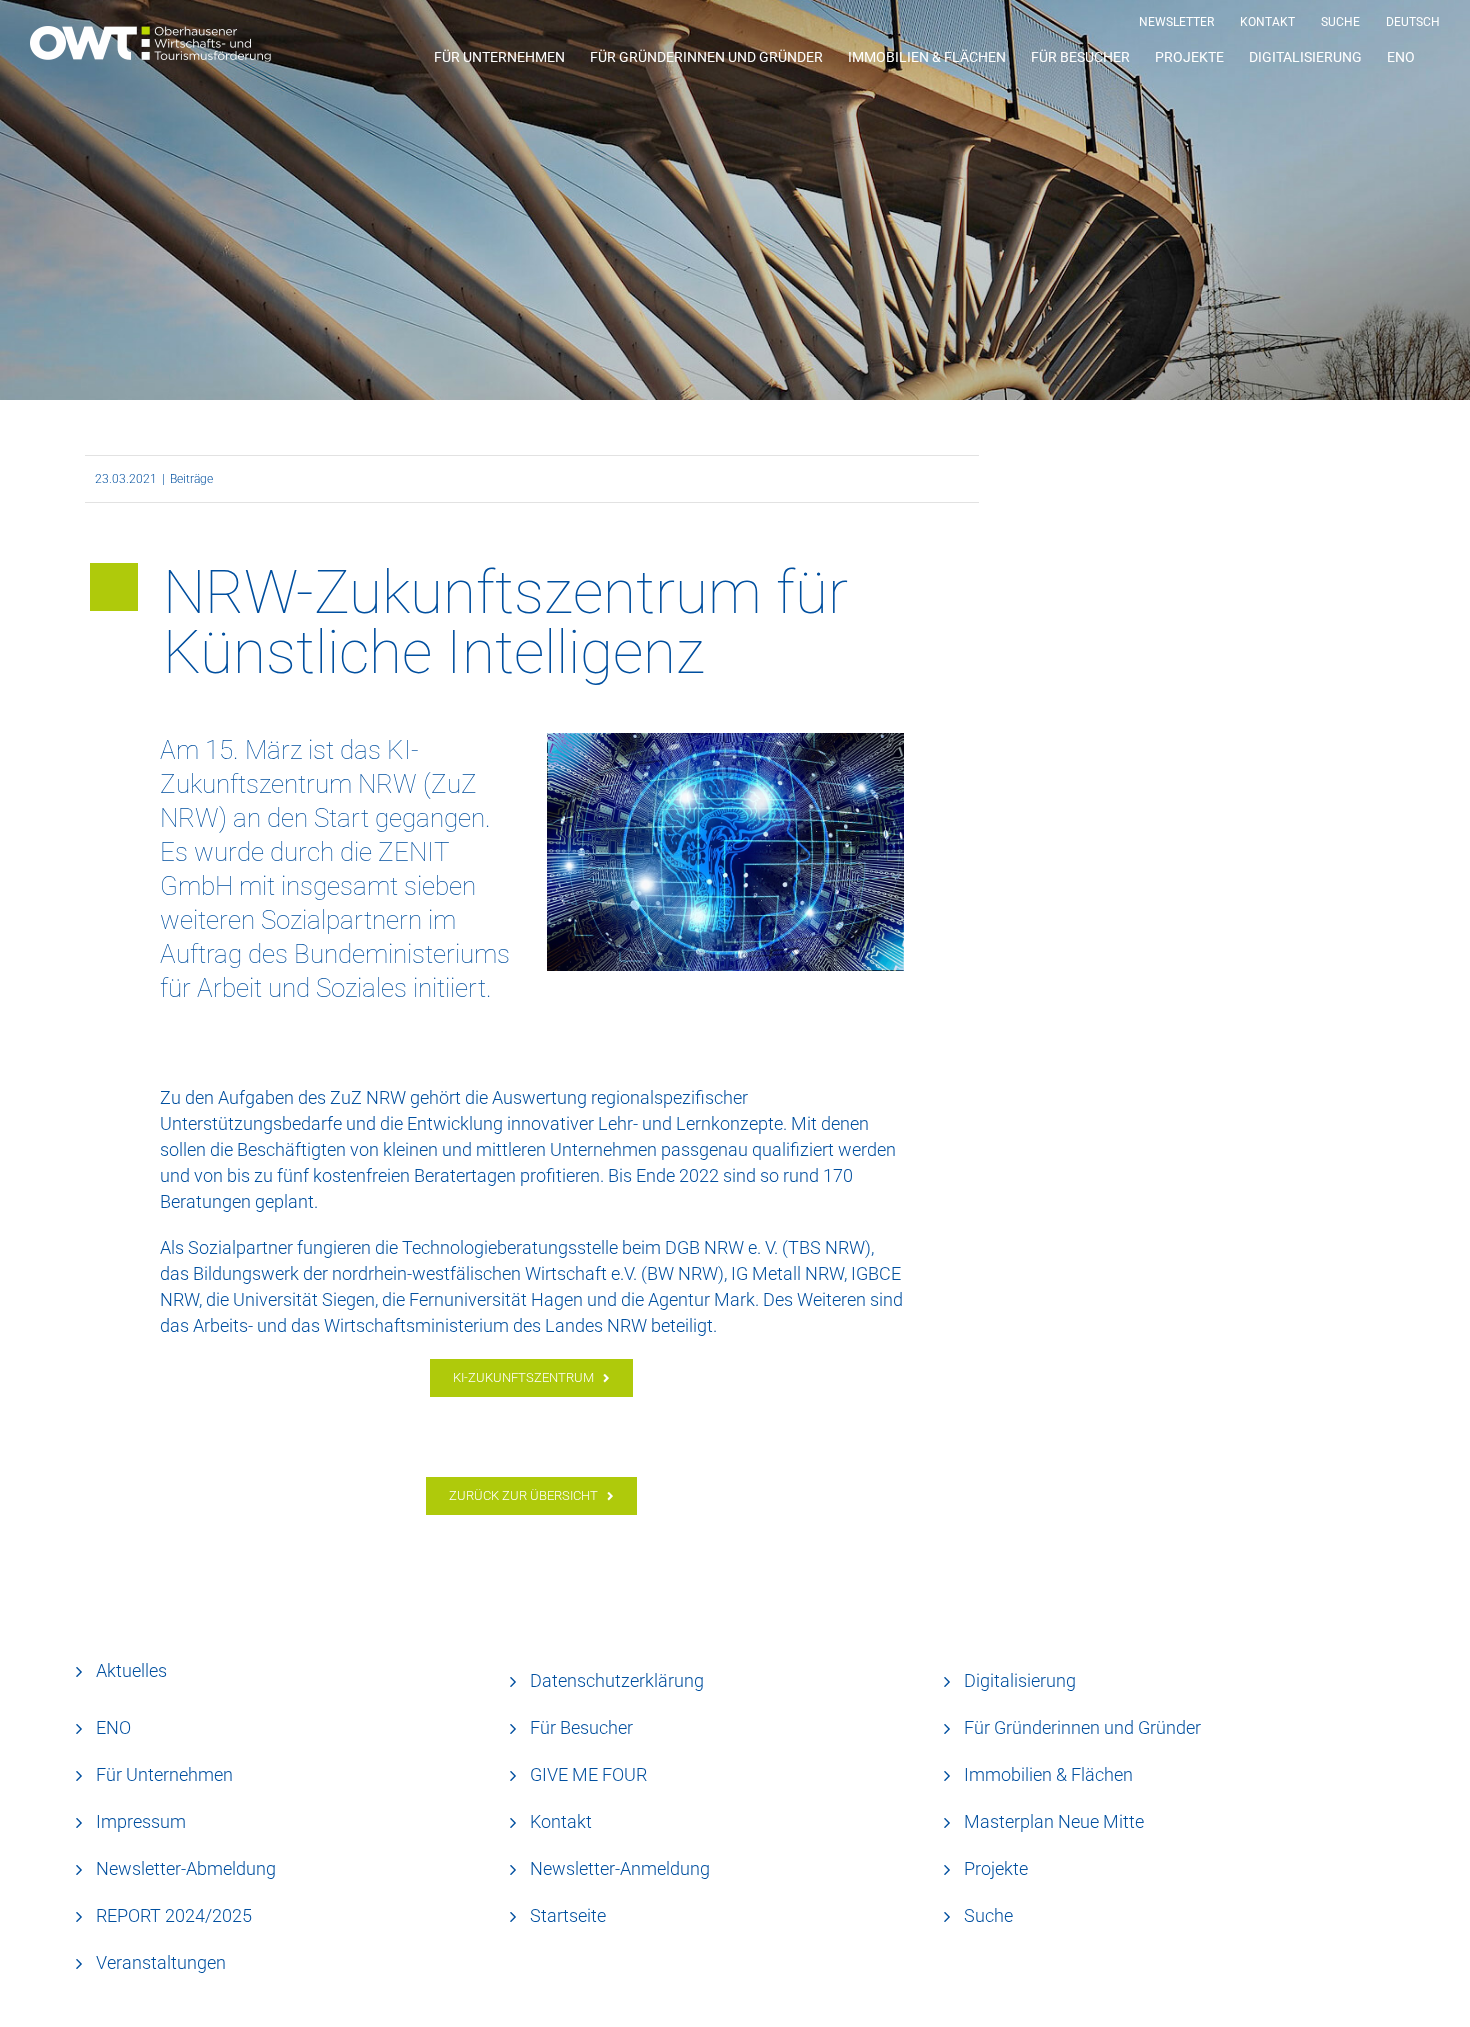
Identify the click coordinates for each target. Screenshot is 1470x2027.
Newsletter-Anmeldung (620, 1868)
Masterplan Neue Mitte (1054, 1821)
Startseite (568, 1915)
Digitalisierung (1020, 1680)
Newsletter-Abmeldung (186, 1868)
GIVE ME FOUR (588, 1774)
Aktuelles (131, 1670)
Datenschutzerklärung (617, 1680)
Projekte (996, 1868)
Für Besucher (581, 1727)
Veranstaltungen (161, 1962)
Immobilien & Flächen (1048, 1774)
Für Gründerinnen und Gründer (1082, 1727)
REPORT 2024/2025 (174, 1915)
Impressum (141, 1821)
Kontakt (561, 1821)
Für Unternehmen (164, 1774)
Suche (988, 1915)
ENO (113, 1727)
